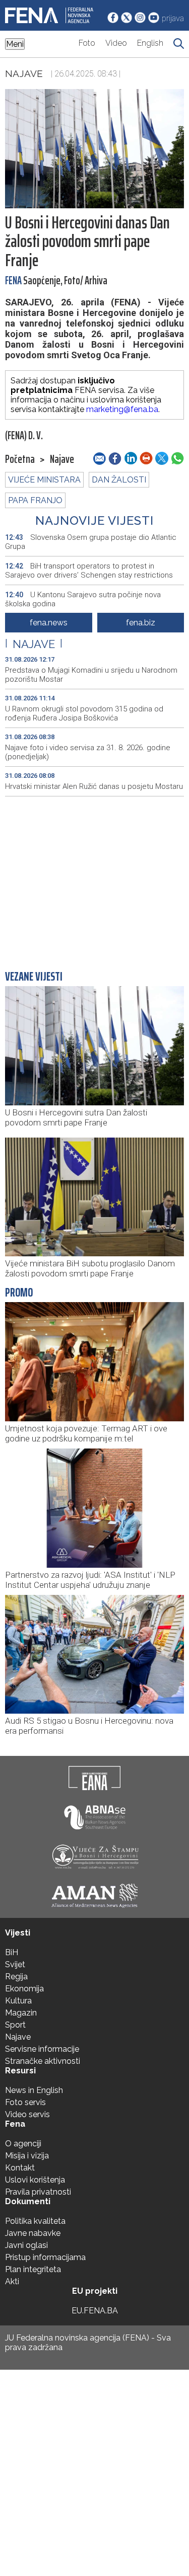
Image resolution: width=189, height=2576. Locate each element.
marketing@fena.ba (122, 409)
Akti (12, 2281)
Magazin (21, 2013)
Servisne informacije (42, 2049)
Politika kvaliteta (35, 2221)
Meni (15, 44)
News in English (34, 2090)
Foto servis (25, 2102)
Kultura (18, 2001)
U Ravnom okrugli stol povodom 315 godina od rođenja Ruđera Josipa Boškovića (84, 713)
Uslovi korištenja (35, 2180)
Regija (16, 1977)
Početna (20, 459)
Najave (24, 73)
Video (116, 43)
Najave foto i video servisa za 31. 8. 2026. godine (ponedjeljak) (88, 752)
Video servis (27, 2114)
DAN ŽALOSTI (119, 480)
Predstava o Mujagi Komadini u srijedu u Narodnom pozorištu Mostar (91, 675)
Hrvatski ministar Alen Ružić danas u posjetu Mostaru (94, 786)
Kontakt (20, 2168)
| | (34, 644)
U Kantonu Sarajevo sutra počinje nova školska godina (83, 599)
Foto (87, 43)
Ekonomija (24, 1989)
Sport (15, 2025)
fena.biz (141, 623)
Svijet (15, 1964)
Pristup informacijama (45, 2257)
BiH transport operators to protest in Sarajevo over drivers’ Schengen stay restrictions (89, 571)
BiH (12, 1952)
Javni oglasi (26, 2245)
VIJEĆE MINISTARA (44, 480)
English (150, 43)
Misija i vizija (27, 2156)
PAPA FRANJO (35, 500)
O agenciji (23, 2144)
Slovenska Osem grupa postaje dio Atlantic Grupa (91, 542)
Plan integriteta (33, 2269)
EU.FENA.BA (95, 2311)
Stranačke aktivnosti (43, 2061)
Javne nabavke (33, 2233)
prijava (173, 18)
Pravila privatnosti (38, 2192)
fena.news (49, 623)
